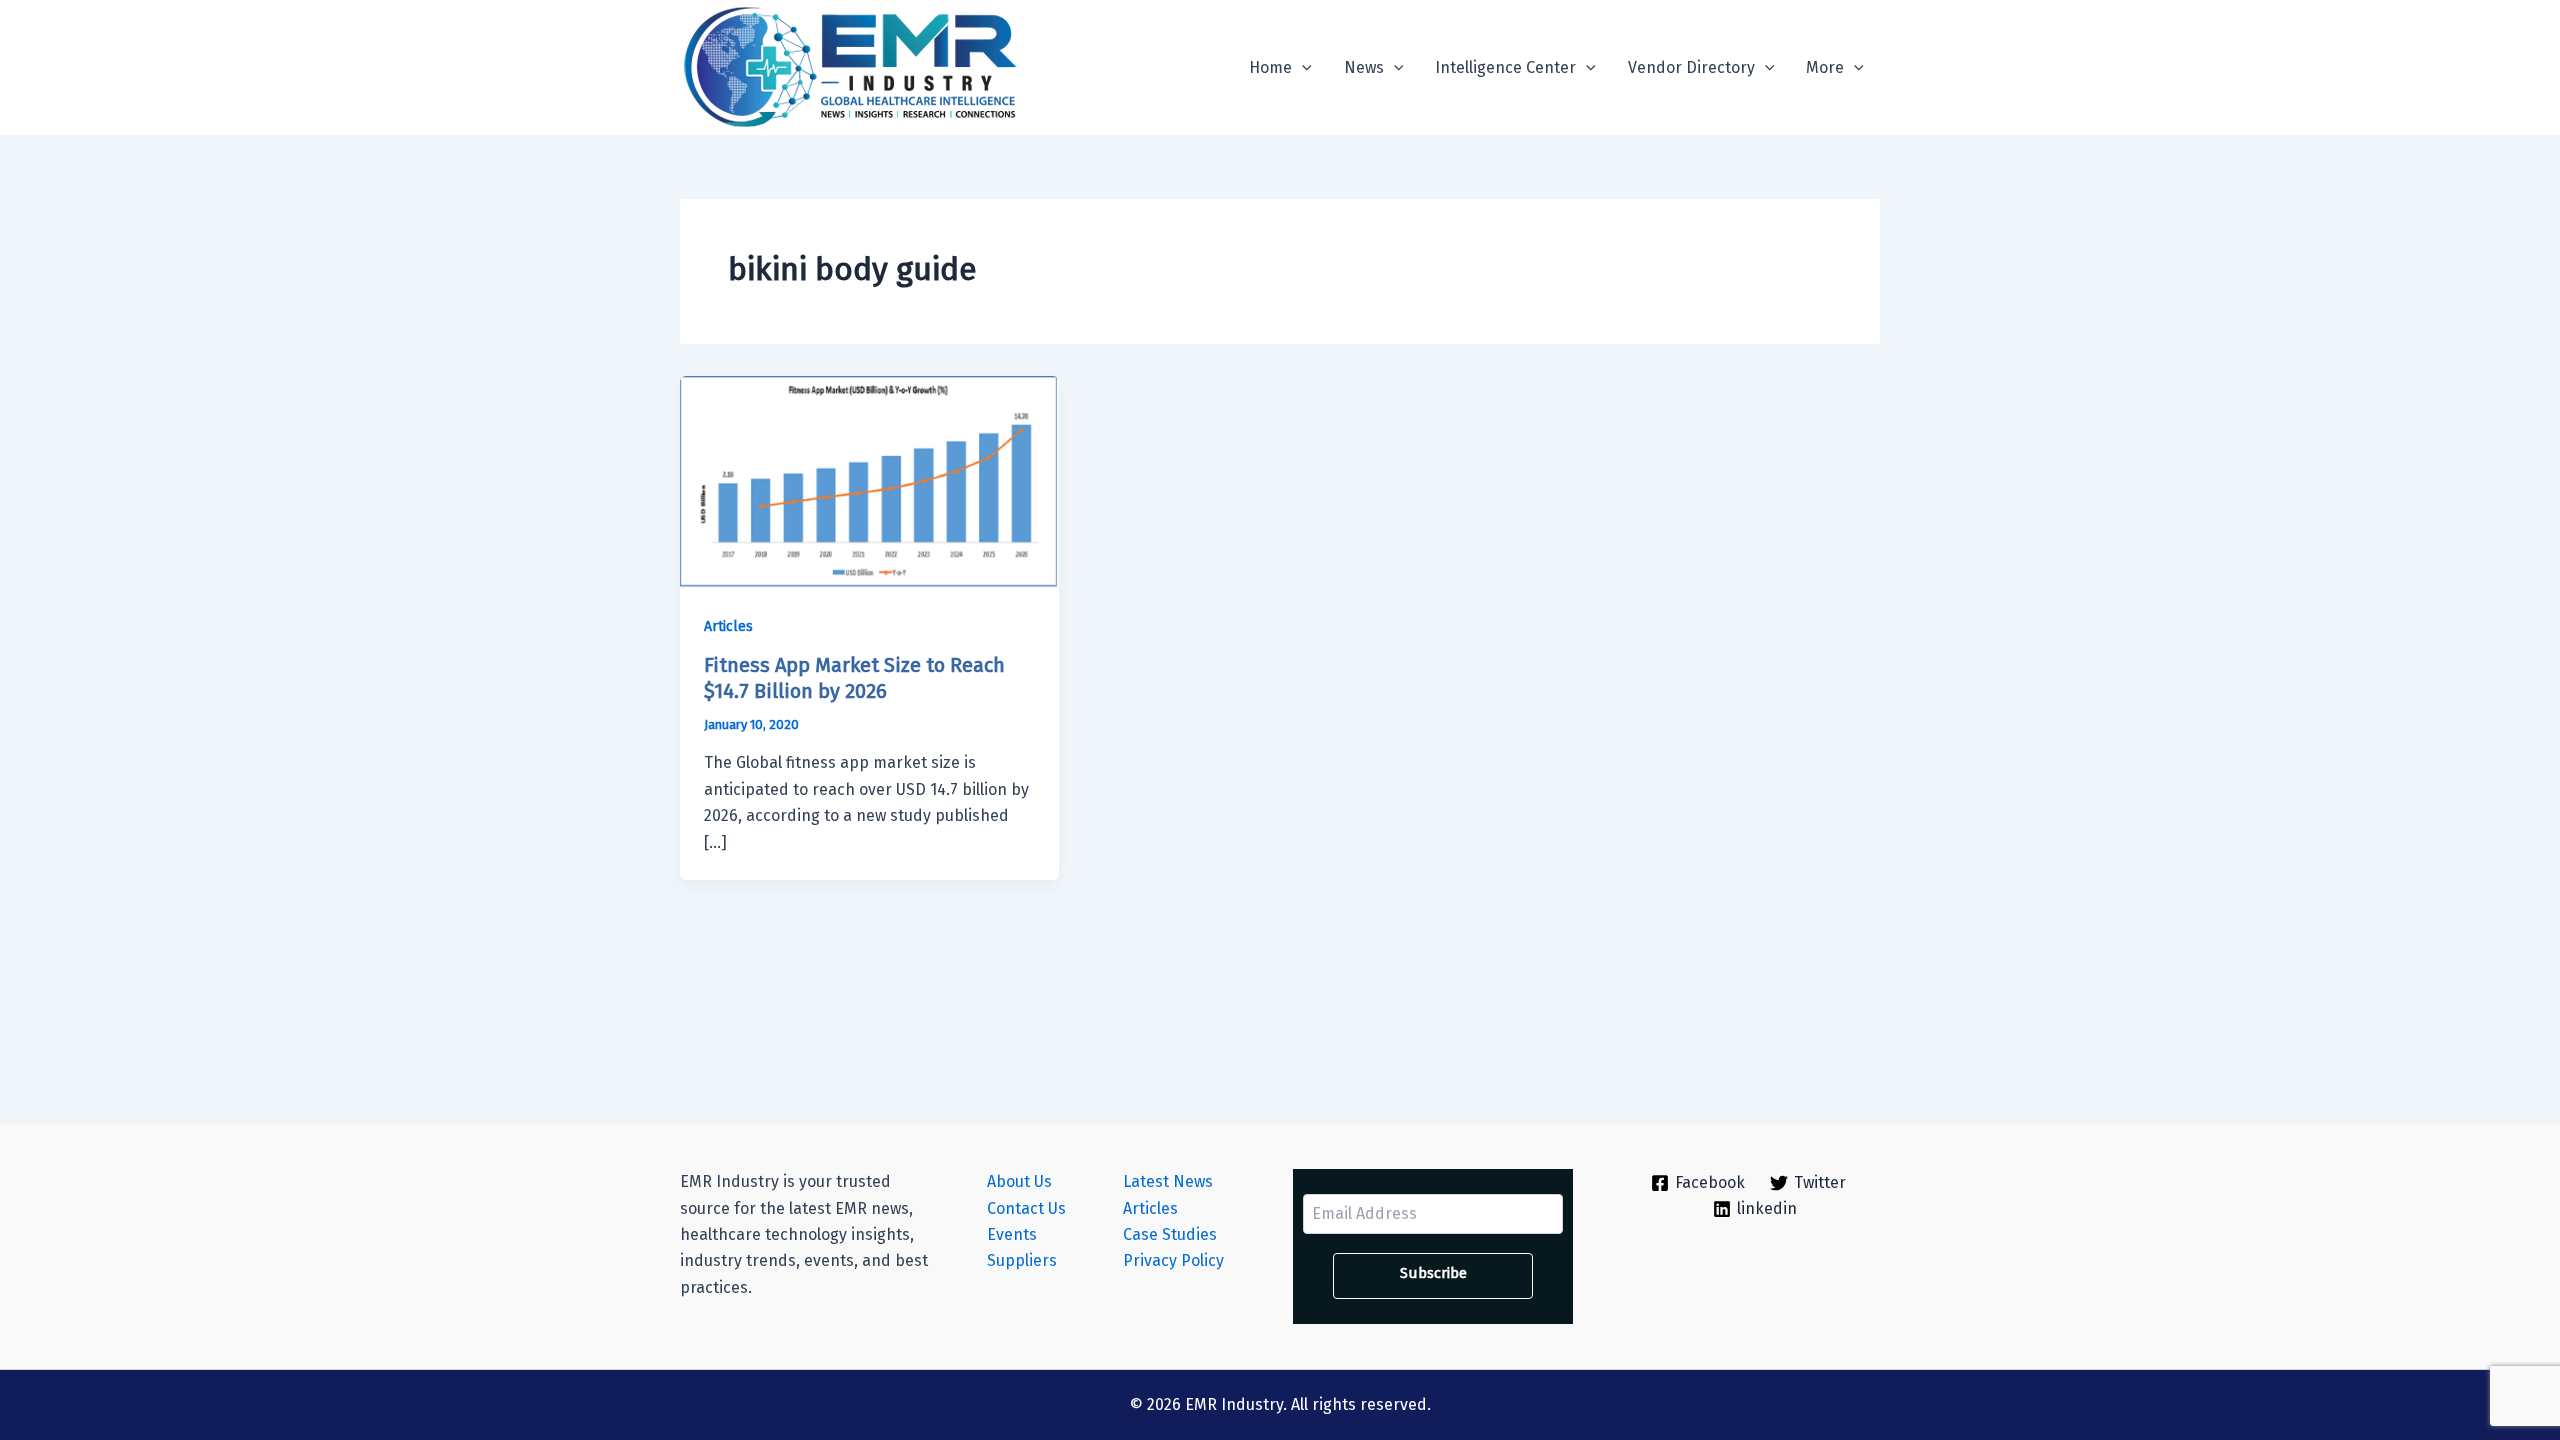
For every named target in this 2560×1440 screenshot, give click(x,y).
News (1364, 67)
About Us (1019, 1181)
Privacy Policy (1173, 1260)
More (1825, 67)
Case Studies (1170, 1234)
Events (1012, 1234)
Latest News (1168, 1181)
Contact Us (1026, 1208)
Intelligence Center (1505, 67)
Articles (728, 626)
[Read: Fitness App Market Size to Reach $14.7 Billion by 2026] (869, 481)
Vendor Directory (1691, 67)
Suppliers (1022, 1260)
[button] (1302, 68)
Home (1270, 67)
